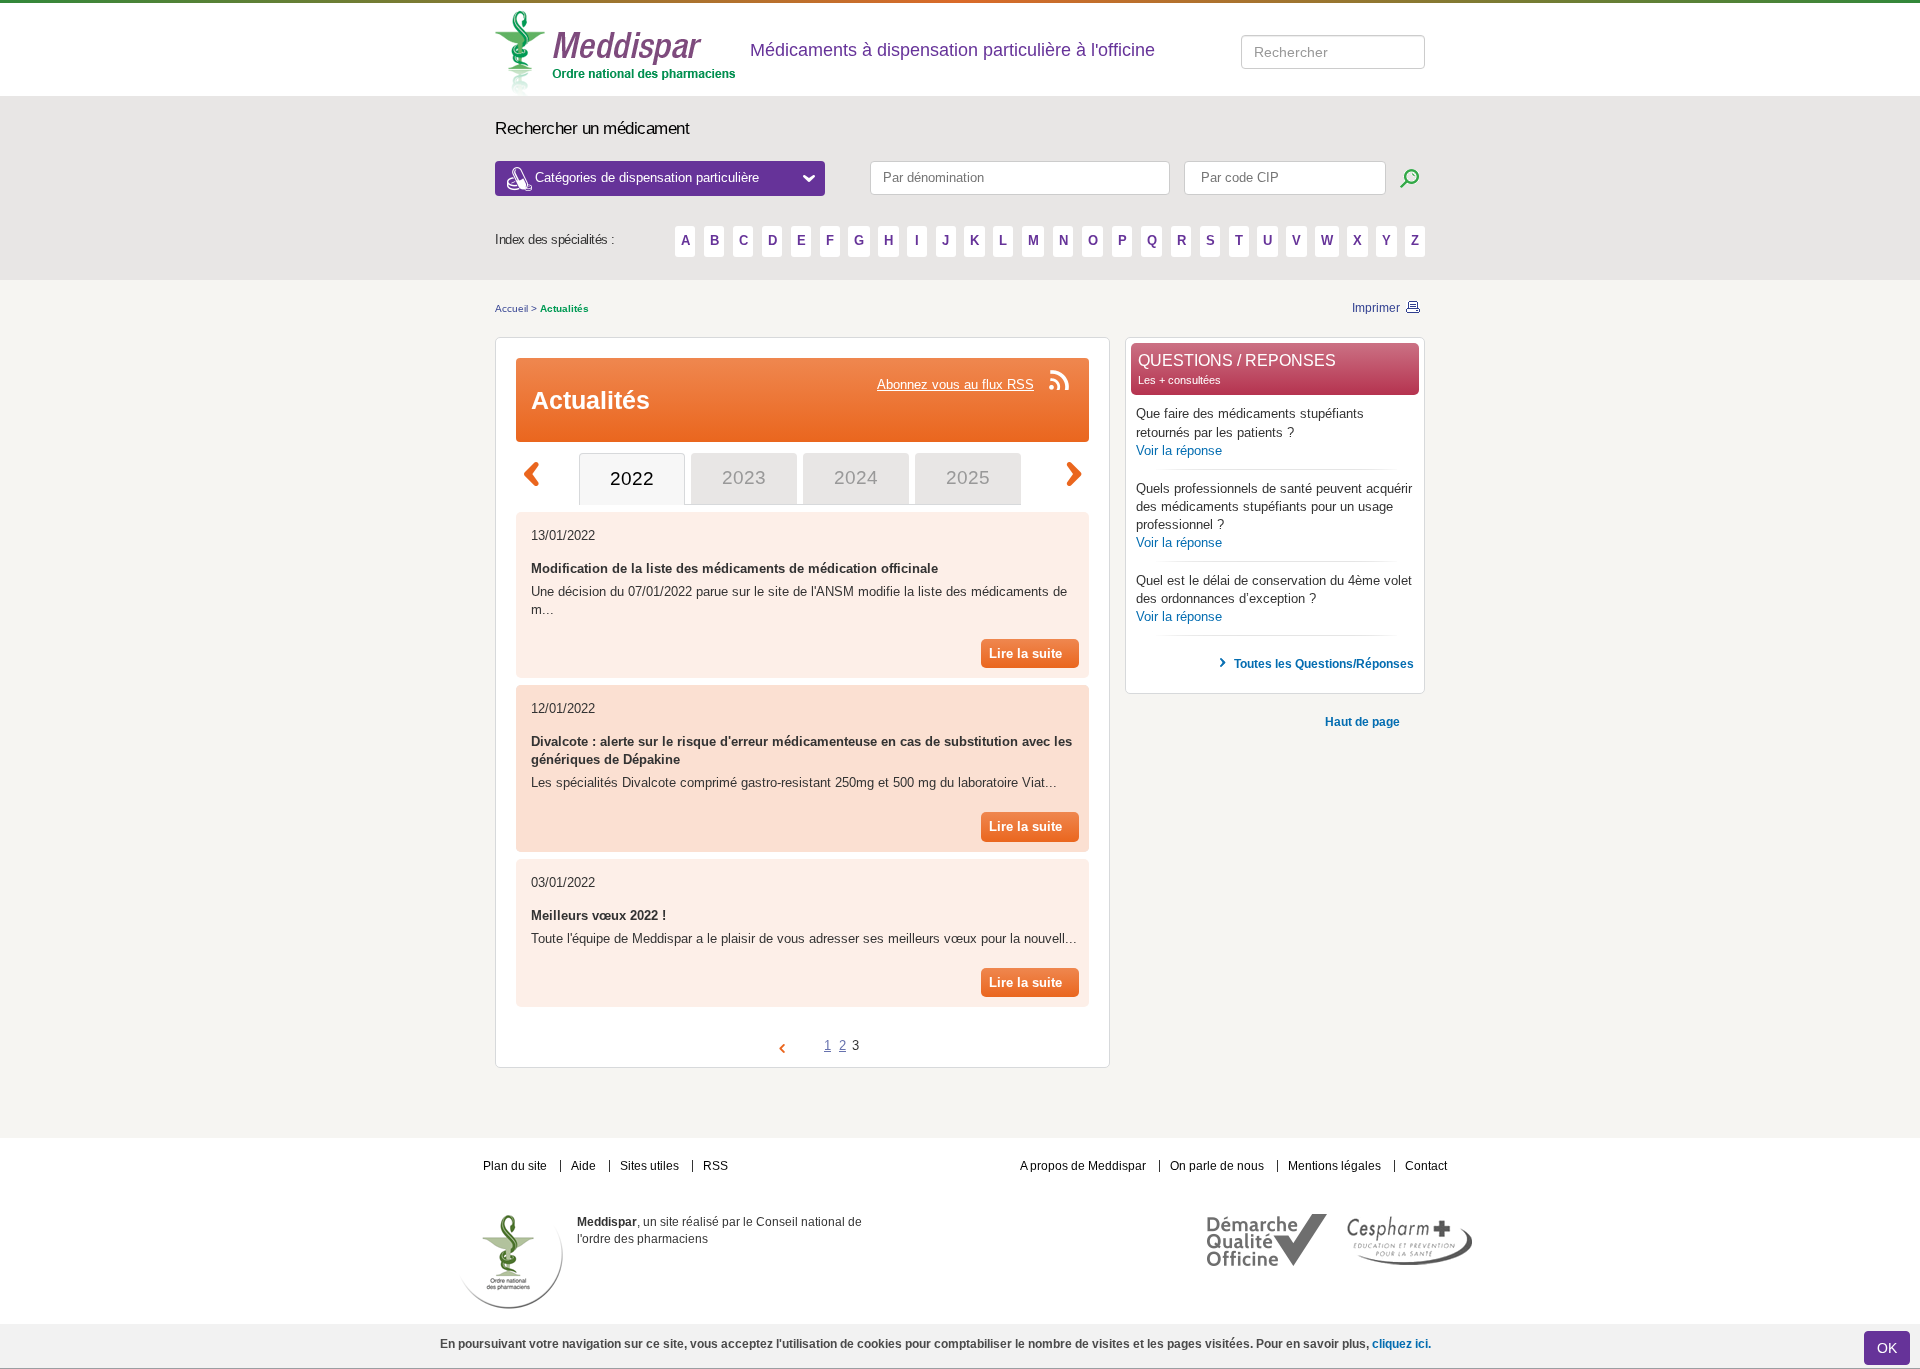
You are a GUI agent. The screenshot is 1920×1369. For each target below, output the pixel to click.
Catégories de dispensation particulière (649, 177)
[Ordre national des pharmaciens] (512, 1261)
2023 (744, 477)
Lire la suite (1025, 654)
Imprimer (1376, 308)
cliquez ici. (1401, 1344)
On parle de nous (1217, 1166)
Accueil (513, 308)
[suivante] (1081, 477)
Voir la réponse (1179, 451)
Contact (1426, 1166)
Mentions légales (1336, 1166)
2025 (968, 477)
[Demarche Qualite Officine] (1267, 1262)
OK (1887, 1348)
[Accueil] (616, 52)
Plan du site (516, 1166)
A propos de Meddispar (1083, 1166)
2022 (632, 478)
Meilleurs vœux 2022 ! (598, 916)
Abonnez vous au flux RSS (955, 385)
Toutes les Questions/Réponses (1324, 664)
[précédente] (539, 477)
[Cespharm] (1406, 1261)
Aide (585, 1166)
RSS (715, 1166)
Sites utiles (651, 1166)
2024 (856, 477)
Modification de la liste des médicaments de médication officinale (734, 569)
